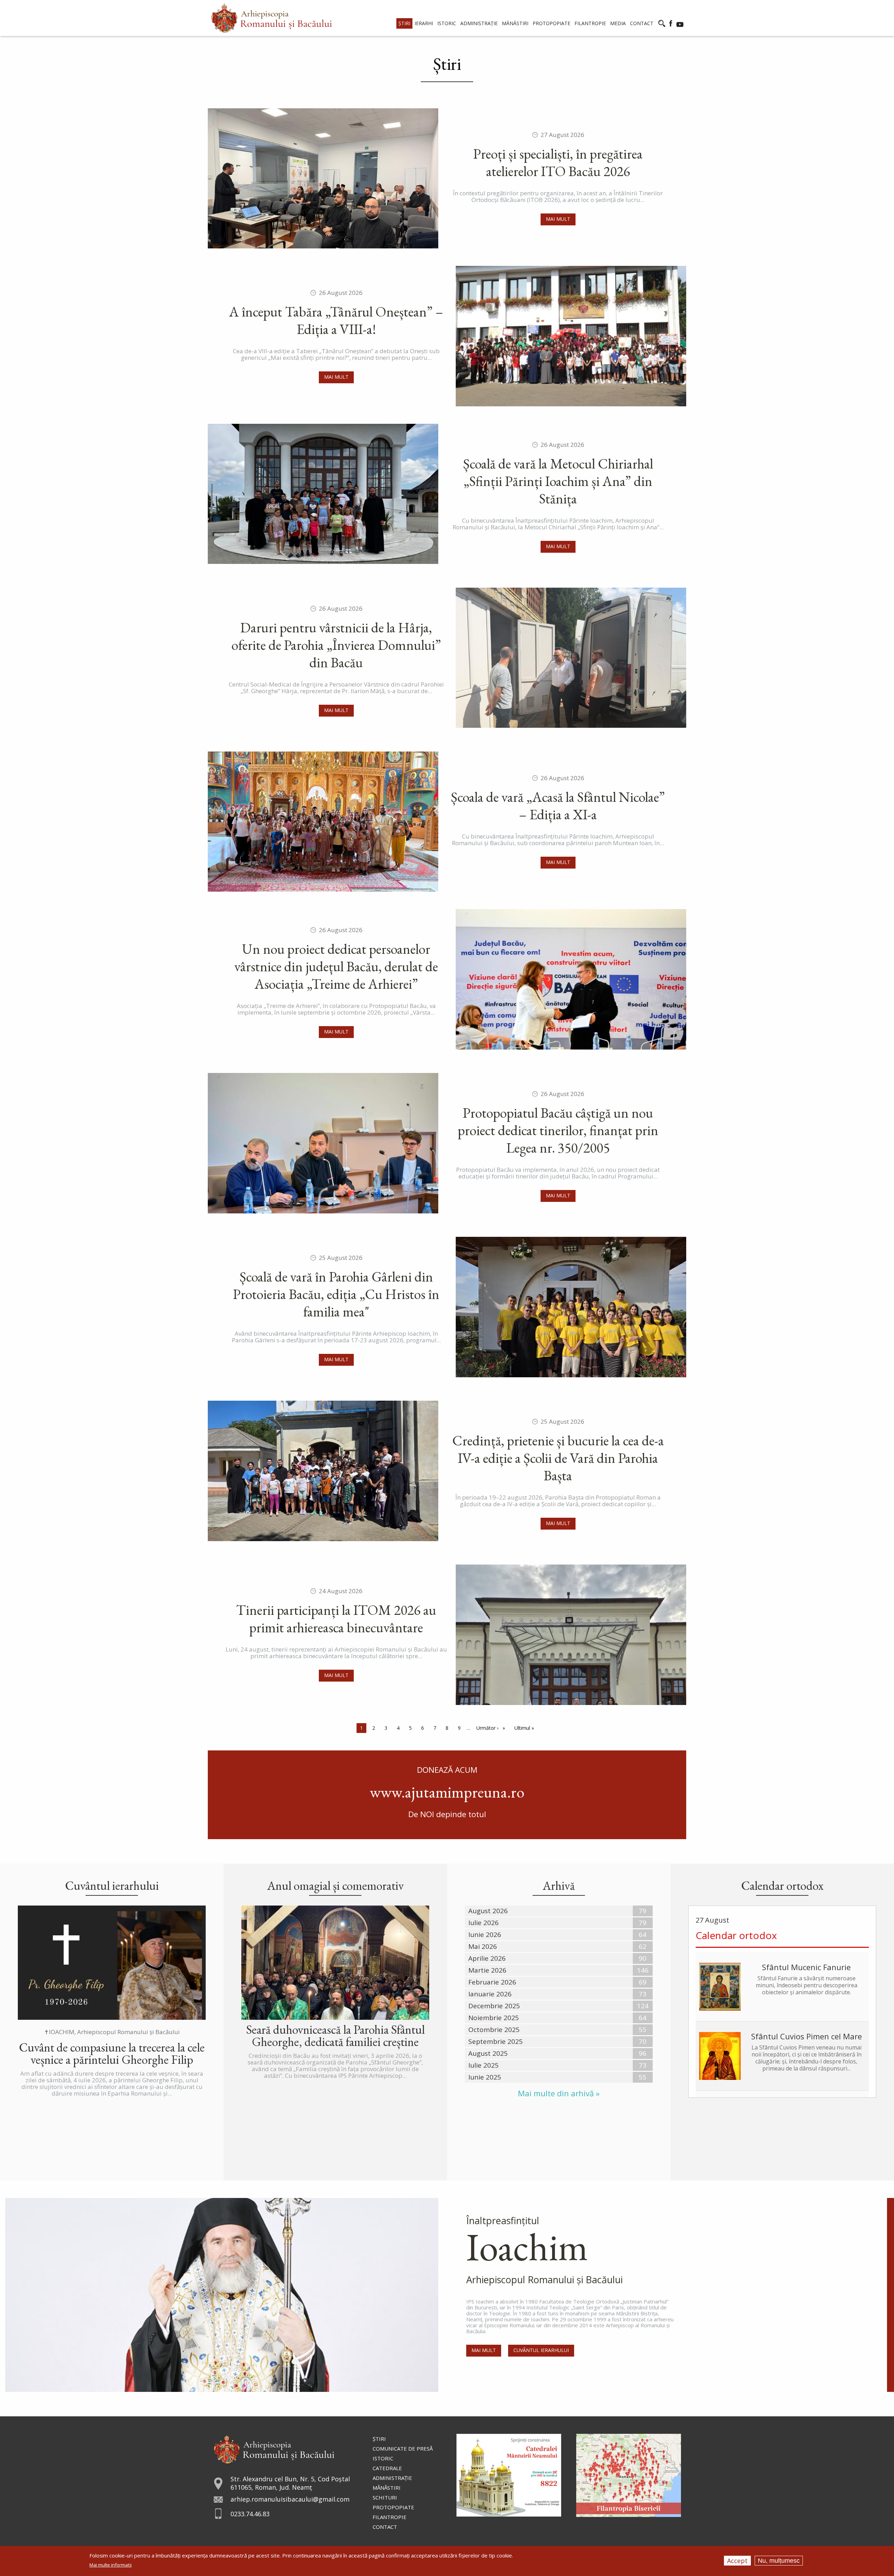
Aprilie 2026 (487, 1958)
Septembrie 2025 (496, 2041)
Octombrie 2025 (494, 2030)
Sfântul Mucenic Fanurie (806, 1967)
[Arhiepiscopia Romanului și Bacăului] (274, 2448)
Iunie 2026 (485, 1935)
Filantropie (390, 2517)
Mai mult (558, 219)
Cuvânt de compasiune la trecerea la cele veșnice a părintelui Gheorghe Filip (112, 2053)
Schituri (385, 2497)
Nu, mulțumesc (779, 2561)
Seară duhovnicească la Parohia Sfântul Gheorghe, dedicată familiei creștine (335, 2036)
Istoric (383, 2458)
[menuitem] (272, 18)
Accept (737, 2561)
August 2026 (488, 1911)
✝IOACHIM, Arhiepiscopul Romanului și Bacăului (112, 2032)
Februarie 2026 (492, 1982)
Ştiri (379, 2439)
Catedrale (387, 2468)
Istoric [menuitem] (447, 23)
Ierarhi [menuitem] (424, 23)
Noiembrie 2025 (494, 2018)
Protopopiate (393, 2507)
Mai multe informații (111, 2565)
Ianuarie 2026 (490, 1994)
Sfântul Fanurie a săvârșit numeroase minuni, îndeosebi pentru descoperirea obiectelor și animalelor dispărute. (807, 1985)
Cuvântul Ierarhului (541, 2350)
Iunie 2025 (485, 2077)
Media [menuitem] (618, 23)
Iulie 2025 (483, 2065)
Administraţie (392, 2478)
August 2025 (488, 2053)
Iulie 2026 (483, 1923)
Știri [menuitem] (404, 23)
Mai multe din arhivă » (559, 2093)
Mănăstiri (387, 2488)
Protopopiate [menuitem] (551, 23)
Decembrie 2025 (494, 2006)
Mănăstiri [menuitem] (515, 23)
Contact (385, 2527)
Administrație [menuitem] (479, 23)
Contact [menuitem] (642, 23)
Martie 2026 (487, 1970)
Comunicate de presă (403, 2448)
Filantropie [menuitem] (590, 23)
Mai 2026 (483, 1946)
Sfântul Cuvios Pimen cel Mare (807, 2036)
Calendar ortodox (736, 1935)
